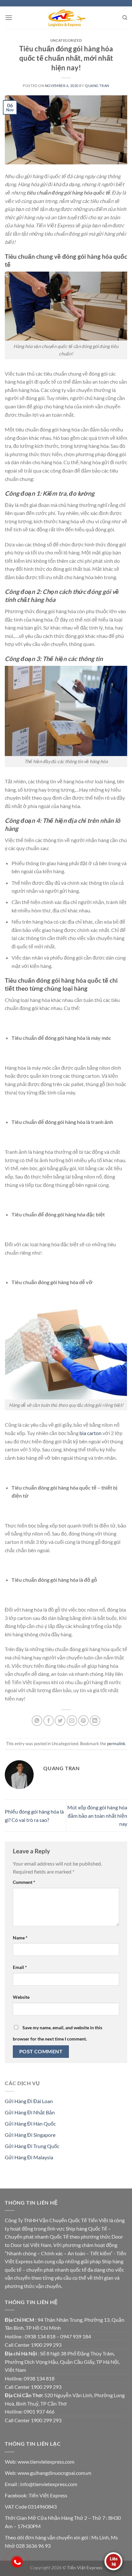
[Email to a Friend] (72, 1721)
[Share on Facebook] (49, 1721)
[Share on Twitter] (60, 1721)
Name (20, 1938)
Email (20, 1967)
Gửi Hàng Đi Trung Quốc (32, 2146)
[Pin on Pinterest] (83, 1721)
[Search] (125, 18)
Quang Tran (97, 86)
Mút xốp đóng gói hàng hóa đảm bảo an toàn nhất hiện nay (97, 1815)
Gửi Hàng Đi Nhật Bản (30, 2112)
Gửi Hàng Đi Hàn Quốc (30, 2123)
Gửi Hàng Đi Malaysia (29, 2157)
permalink (116, 1744)
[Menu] (9, 17)
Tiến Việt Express (48, 2495)
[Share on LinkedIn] (95, 1721)
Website (21, 1997)
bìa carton (91, 1433)
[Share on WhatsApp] (37, 1721)
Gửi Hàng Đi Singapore (30, 2135)
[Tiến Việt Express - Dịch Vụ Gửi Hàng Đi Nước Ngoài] (66, 18)
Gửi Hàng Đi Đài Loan (29, 2101)
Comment (24, 1882)
